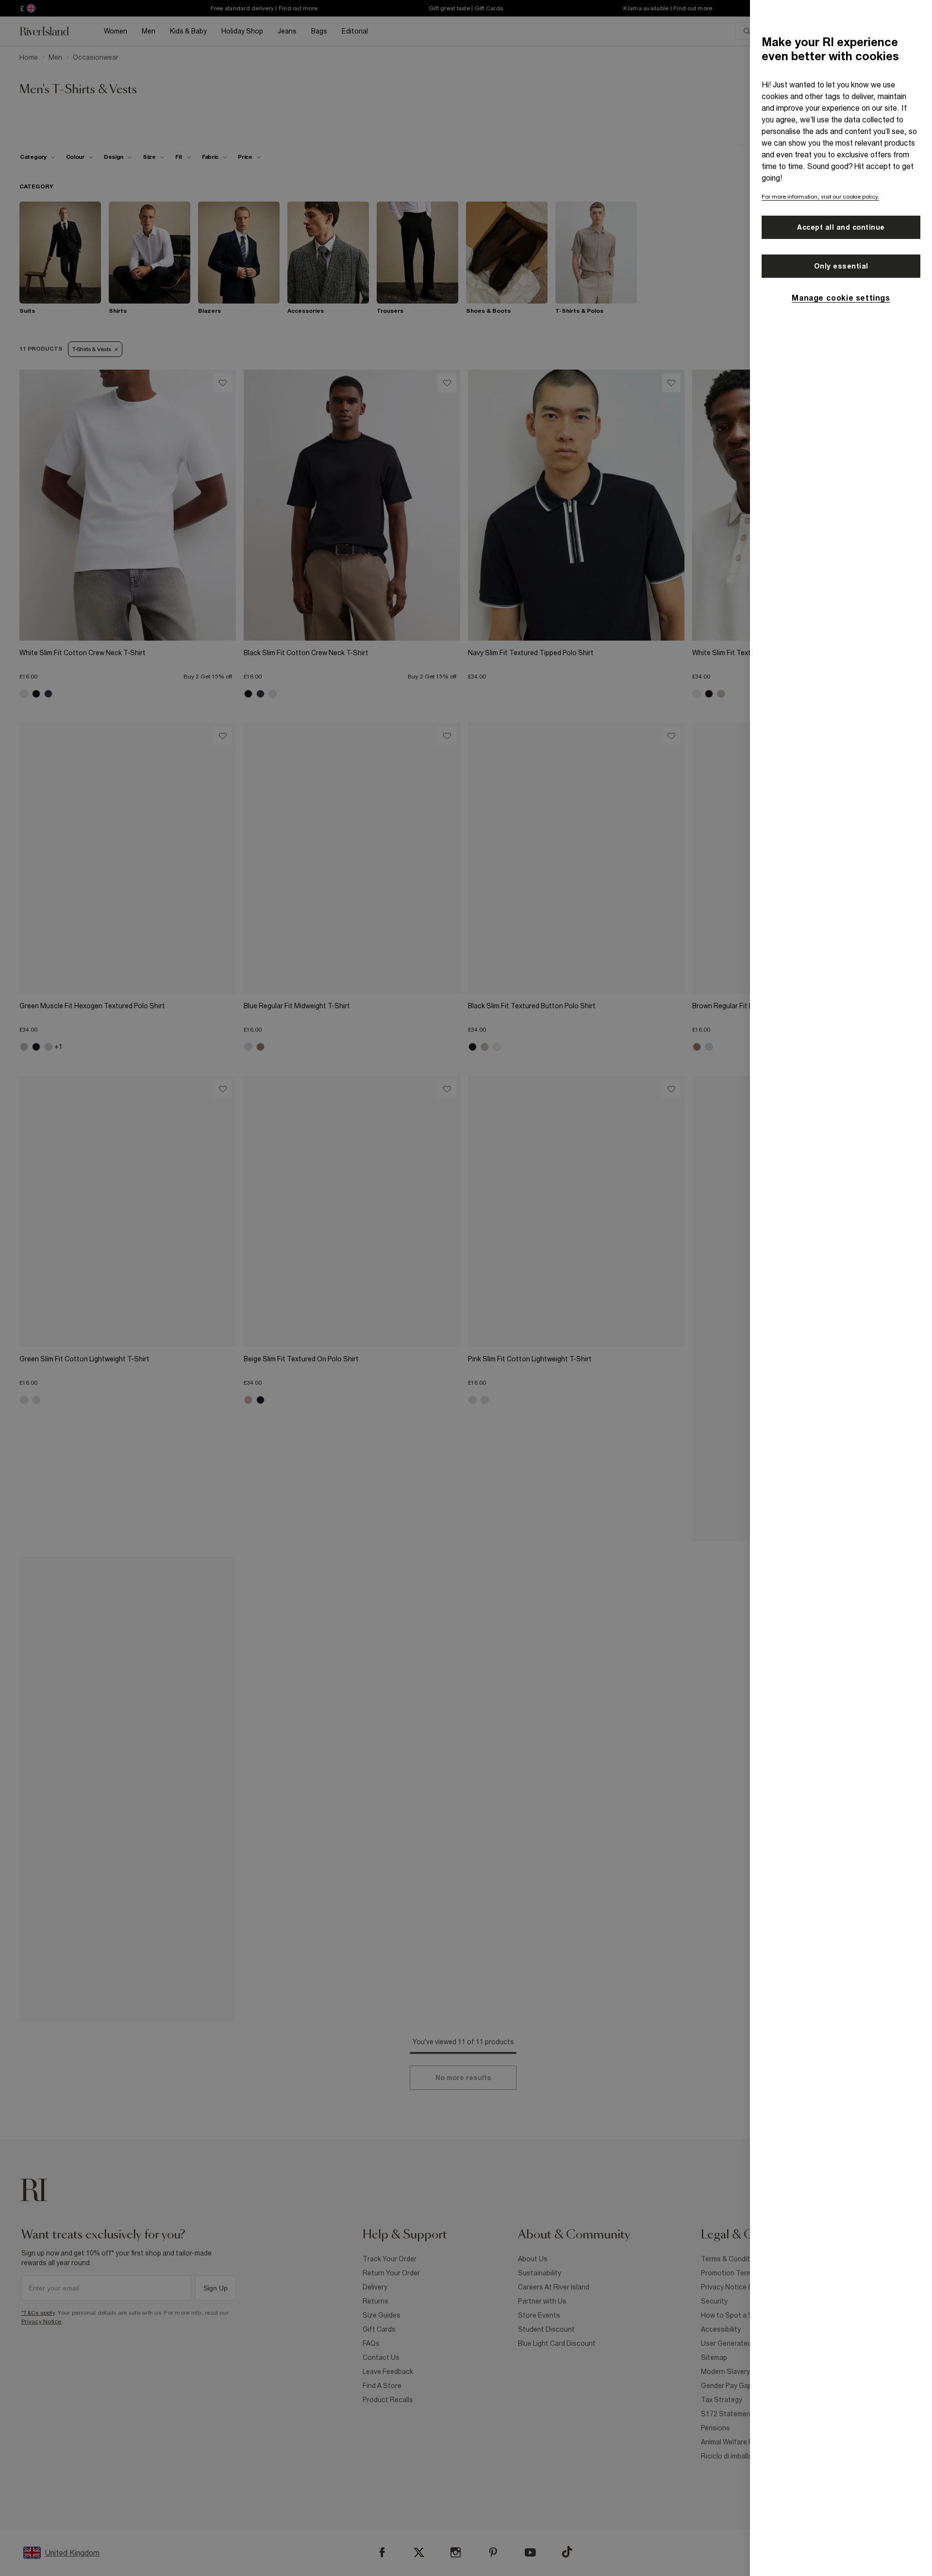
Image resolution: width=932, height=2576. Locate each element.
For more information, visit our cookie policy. (820, 197)
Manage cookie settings (841, 298)
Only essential (841, 266)
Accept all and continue (841, 227)
